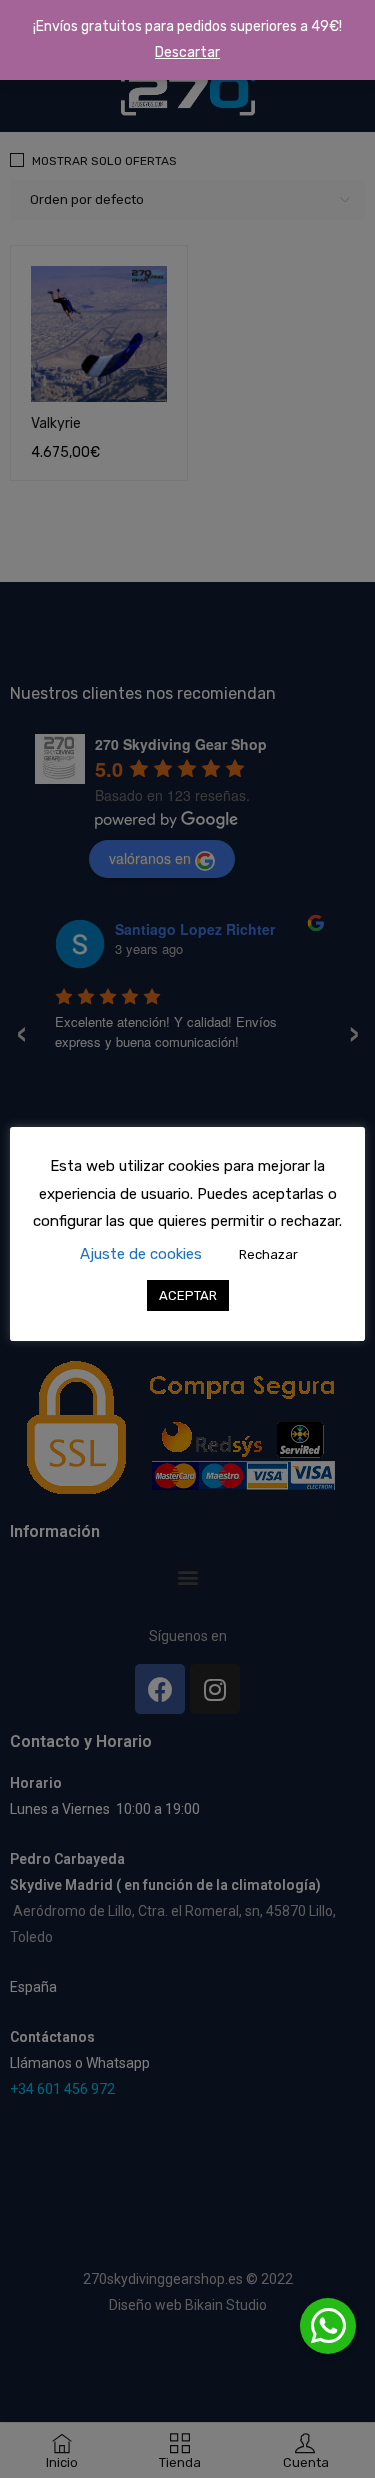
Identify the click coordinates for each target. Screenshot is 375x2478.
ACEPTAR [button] (188, 1295)
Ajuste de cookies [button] (141, 1254)
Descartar (187, 52)
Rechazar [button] (268, 1254)
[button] (328, 2326)
